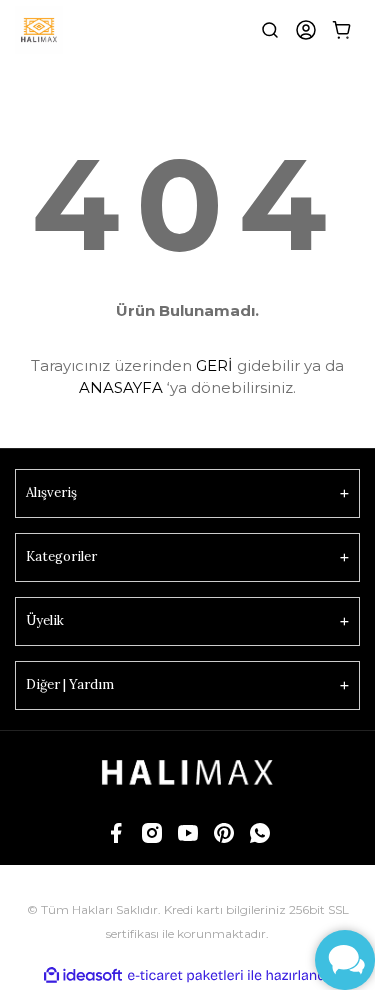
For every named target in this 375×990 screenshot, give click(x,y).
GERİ (214, 365)
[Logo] (39, 30)
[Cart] (342, 30)
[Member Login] (306, 30)
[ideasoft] (83, 975)
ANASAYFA (121, 387)
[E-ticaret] (185, 975)
